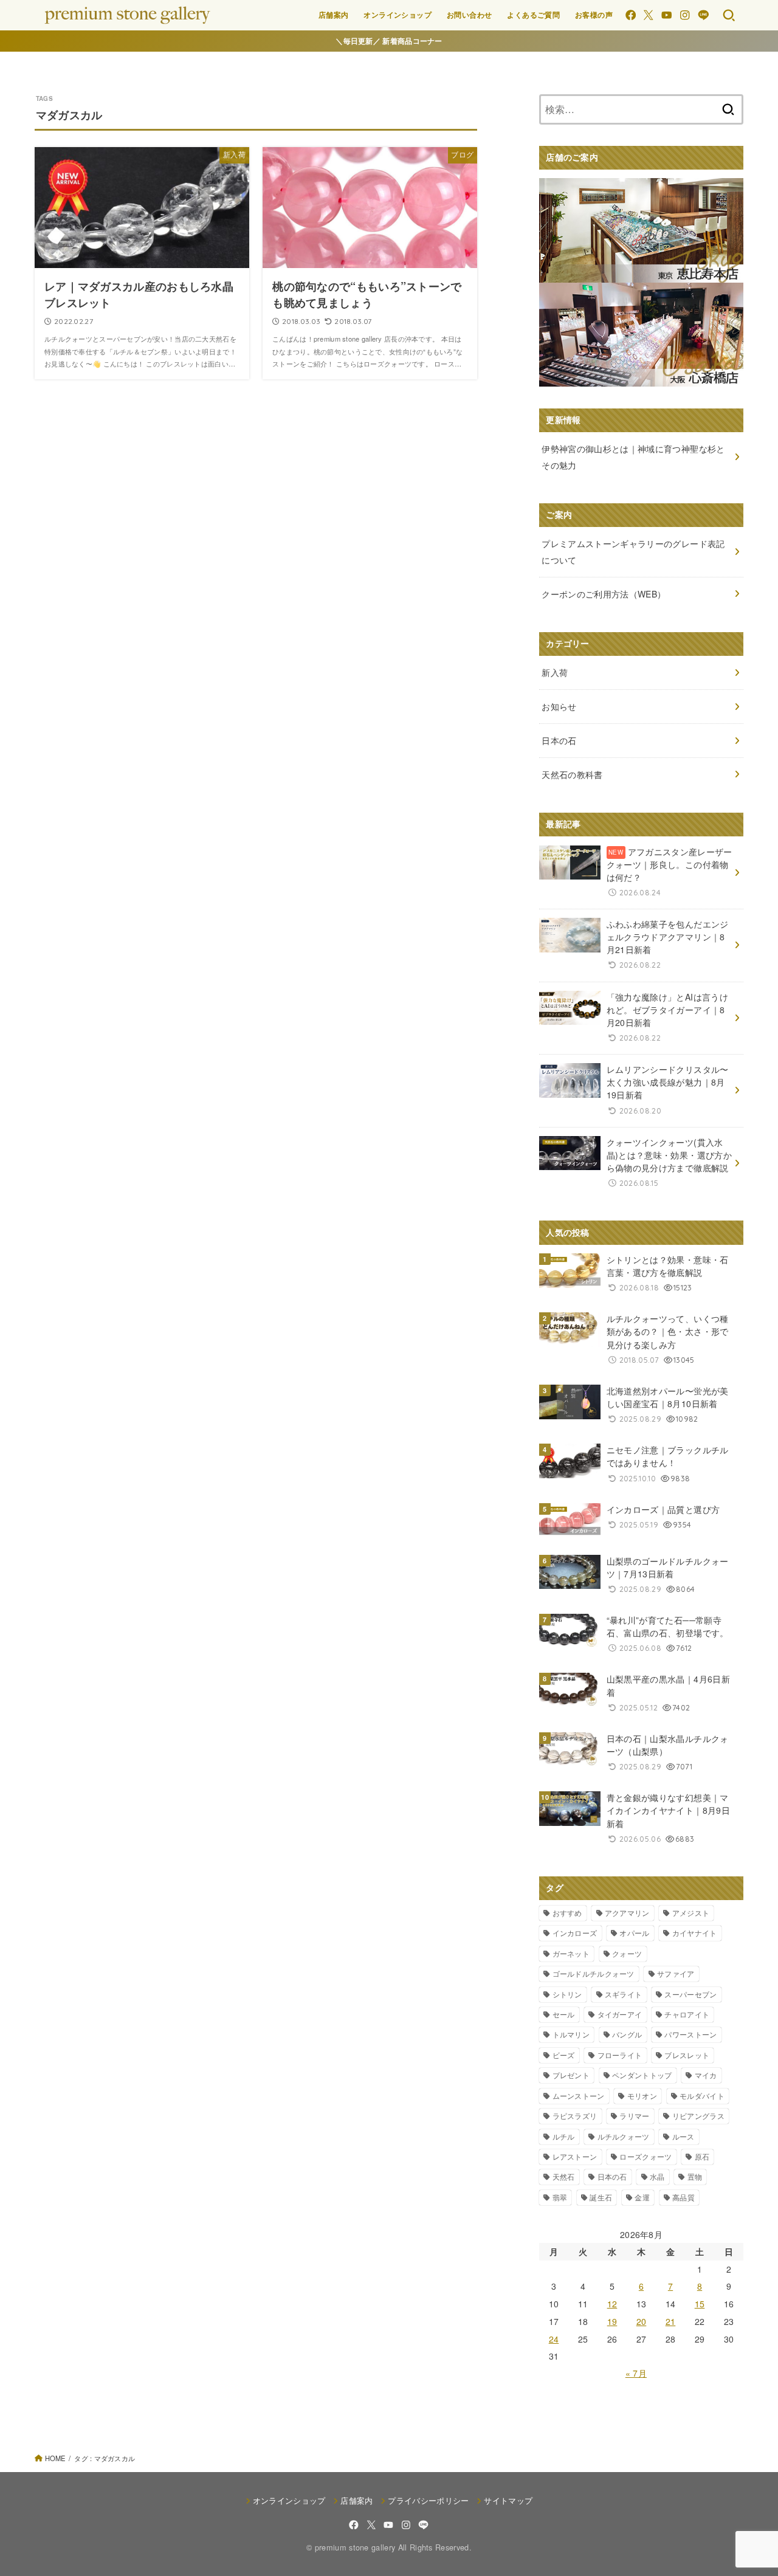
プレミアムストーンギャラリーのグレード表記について (633, 552)
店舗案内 (334, 15)
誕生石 (601, 2197)
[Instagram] (685, 15)
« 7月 (636, 2373)
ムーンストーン (579, 2096)
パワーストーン (690, 2034)
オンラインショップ (398, 15)
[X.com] (648, 15)
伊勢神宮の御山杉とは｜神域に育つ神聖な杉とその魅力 (633, 457)
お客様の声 (594, 15)
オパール (634, 1933)
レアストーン (575, 2156)
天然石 (564, 2176)
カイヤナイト (695, 1933)
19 (612, 2321)
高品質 (683, 2197)
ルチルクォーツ (624, 2136)
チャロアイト (687, 2014)
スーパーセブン (690, 1994)
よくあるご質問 (533, 15)
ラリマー (634, 2116)
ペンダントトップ (642, 2075)
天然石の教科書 (572, 774)
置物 (695, 2176)
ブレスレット (687, 2055)
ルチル (564, 2136)
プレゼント (571, 2075)
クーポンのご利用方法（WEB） (604, 594)
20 (642, 2321)
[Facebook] (631, 15)
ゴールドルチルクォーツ (594, 1973)
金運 (642, 2197)
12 (612, 2304)
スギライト (624, 1994)
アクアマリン (627, 1913)
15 (700, 2304)
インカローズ (575, 1933)
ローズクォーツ (645, 2156)
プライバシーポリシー (428, 2500)
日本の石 (612, 2176)
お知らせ (559, 706)
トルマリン (571, 2034)
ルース (683, 2136)
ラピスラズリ (575, 2116)
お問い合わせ (469, 15)
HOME (55, 2458)
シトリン (567, 1994)
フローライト (620, 2055)
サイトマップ (508, 2500)
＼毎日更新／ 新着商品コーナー (389, 41)
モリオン (642, 2096)
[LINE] (704, 15)
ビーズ (564, 2055)
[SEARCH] (729, 15)
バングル (627, 2034)
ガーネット (571, 1953)
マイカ (706, 2075)
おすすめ (567, 1913)
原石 (702, 2156)
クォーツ (627, 1953)
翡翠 (560, 2197)
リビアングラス (698, 2116)
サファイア (676, 1973)
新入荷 (555, 672)
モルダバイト (702, 2096)
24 (554, 2339)
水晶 (657, 2176)
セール (564, 2014)
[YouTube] (666, 15)
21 (671, 2321)
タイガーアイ (620, 2014)
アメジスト (691, 1913)
